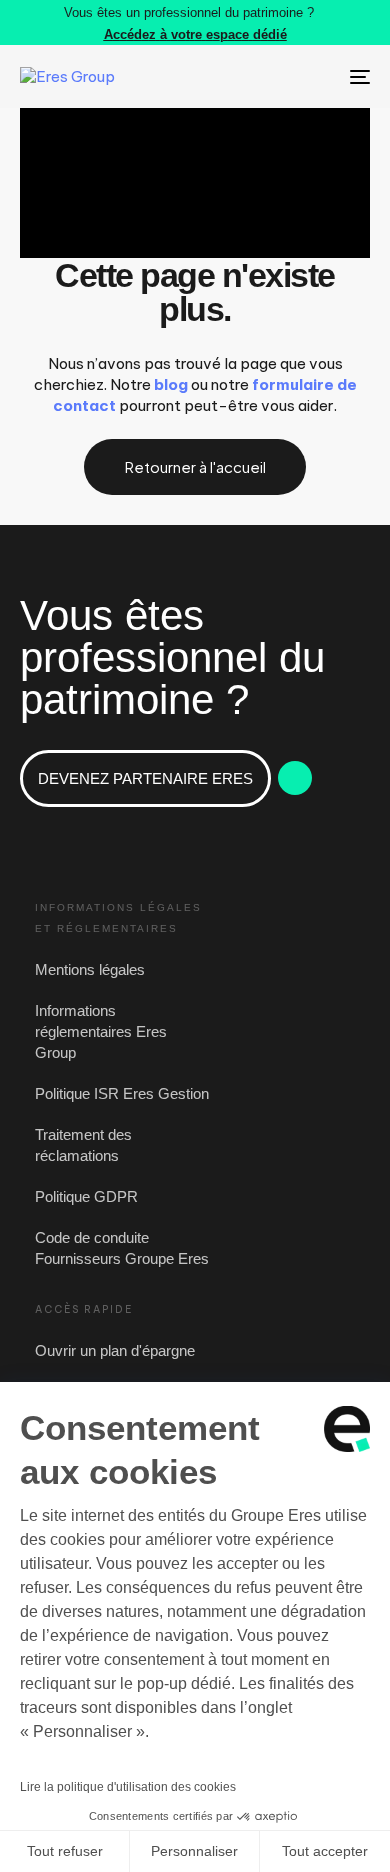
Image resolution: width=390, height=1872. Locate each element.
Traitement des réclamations (83, 1145)
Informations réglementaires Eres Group (101, 1031)
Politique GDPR (86, 1196)
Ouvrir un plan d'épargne (115, 1350)
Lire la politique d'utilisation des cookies (128, 1787)
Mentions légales (90, 969)
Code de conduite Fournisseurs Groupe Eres (122, 1248)
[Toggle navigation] (311, 76)
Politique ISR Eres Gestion (122, 1093)
